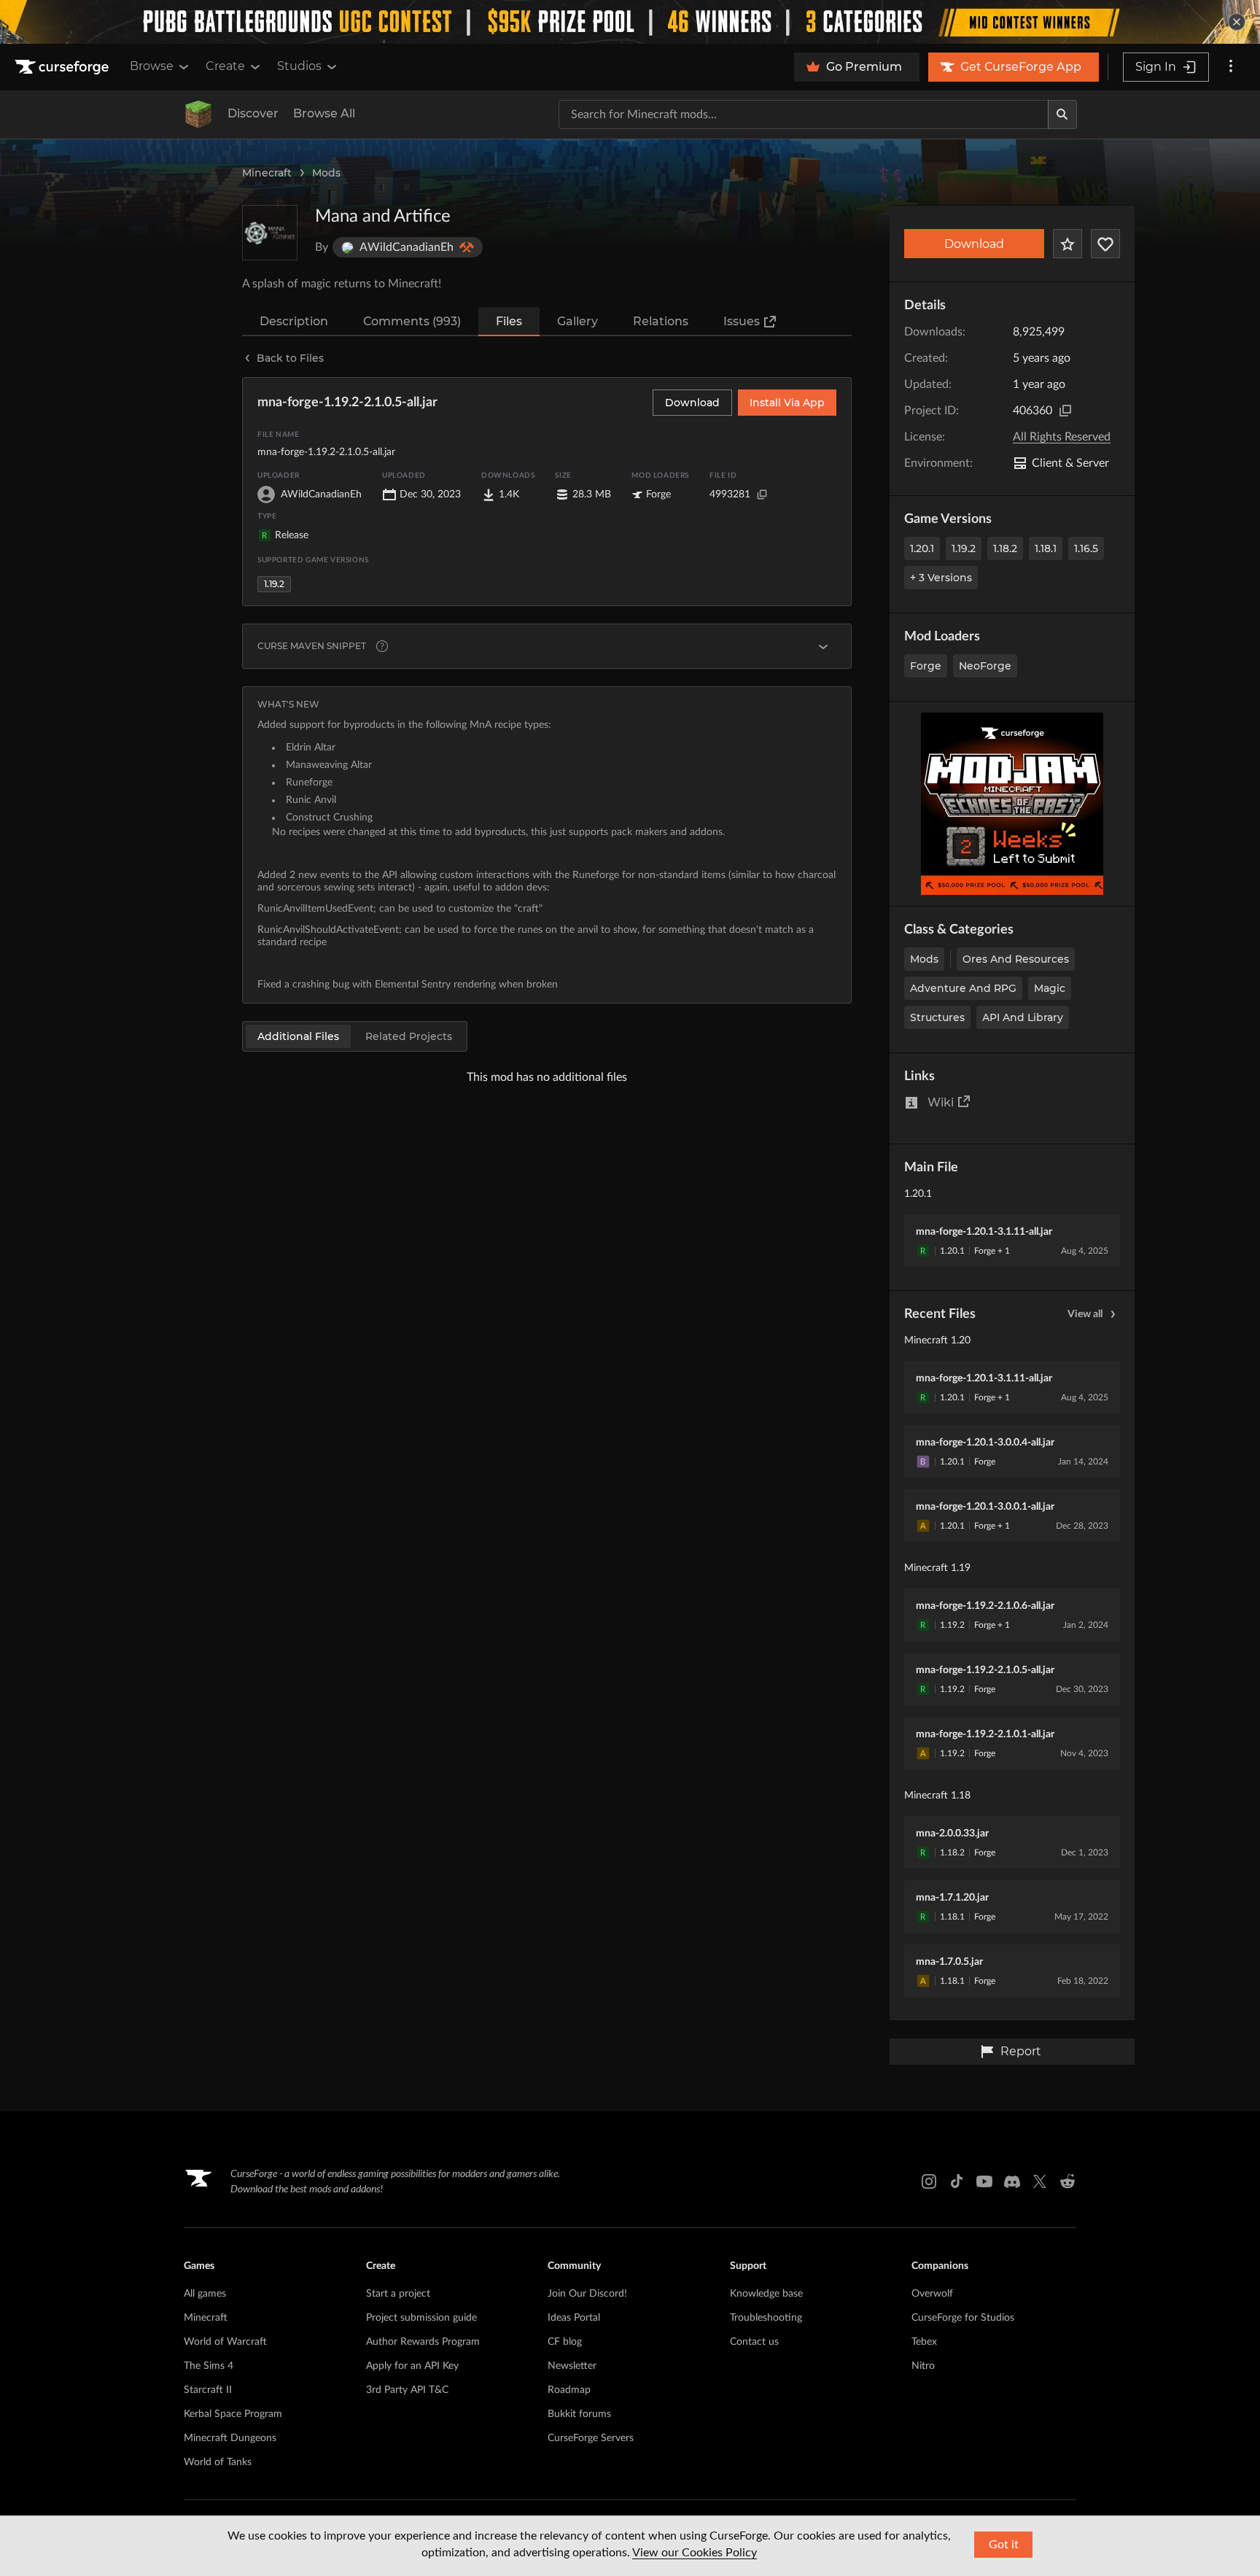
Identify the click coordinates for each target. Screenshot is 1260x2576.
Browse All (324, 113)
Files (509, 321)
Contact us (754, 2342)
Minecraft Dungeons (230, 2438)
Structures (937, 1017)
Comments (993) (412, 321)
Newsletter (572, 2366)
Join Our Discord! (587, 2294)
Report (1021, 2051)
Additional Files (298, 1036)
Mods (326, 173)
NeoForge (985, 666)
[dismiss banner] (1237, 22)
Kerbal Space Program (233, 2414)
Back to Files (290, 358)
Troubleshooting (766, 2318)
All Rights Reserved (1062, 437)
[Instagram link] (929, 2181)
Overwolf (932, 2294)
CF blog (565, 2342)
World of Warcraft (225, 2342)
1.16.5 (1086, 548)
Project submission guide (421, 2318)
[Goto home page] (63, 67)
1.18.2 (1005, 548)
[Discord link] (1012, 2181)
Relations (661, 321)
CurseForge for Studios (963, 2318)
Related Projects (409, 1036)
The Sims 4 (209, 2366)
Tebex (924, 2342)
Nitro (923, 2366)
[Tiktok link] (957, 2181)
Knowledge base (766, 2294)
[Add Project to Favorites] (1067, 244)
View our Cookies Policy (695, 2553)
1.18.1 (1046, 548)
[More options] (1231, 67)
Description (294, 321)
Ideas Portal (574, 2318)
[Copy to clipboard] (1065, 411)
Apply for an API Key (412, 2366)
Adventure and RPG (963, 988)
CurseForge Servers (591, 2438)
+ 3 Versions (941, 578)
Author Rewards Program (423, 2342)
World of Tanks (218, 2462)
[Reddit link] (1067, 2181)
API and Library (1023, 1017)
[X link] (1040, 2181)
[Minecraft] (198, 115)
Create (225, 66)
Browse (152, 66)
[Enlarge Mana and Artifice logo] (270, 233)
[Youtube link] (984, 2181)
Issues (742, 321)
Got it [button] (1004, 2545)
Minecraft (267, 173)
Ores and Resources (1016, 959)
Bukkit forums (579, 2414)
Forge (926, 666)
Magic (1050, 988)
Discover (253, 113)
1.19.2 (964, 548)
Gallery (577, 321)
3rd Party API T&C (407, 2390)
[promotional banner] (630, 22)
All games (205, 2294)
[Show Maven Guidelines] (823, 646)
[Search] (1062, 115)
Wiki (941, 1102)
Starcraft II (208, 2390)
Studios (299, 66)
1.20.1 (922, 548)
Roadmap (569, 2390)
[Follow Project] (1105, 244)
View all (1085, 1314)
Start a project (398, 2294)
